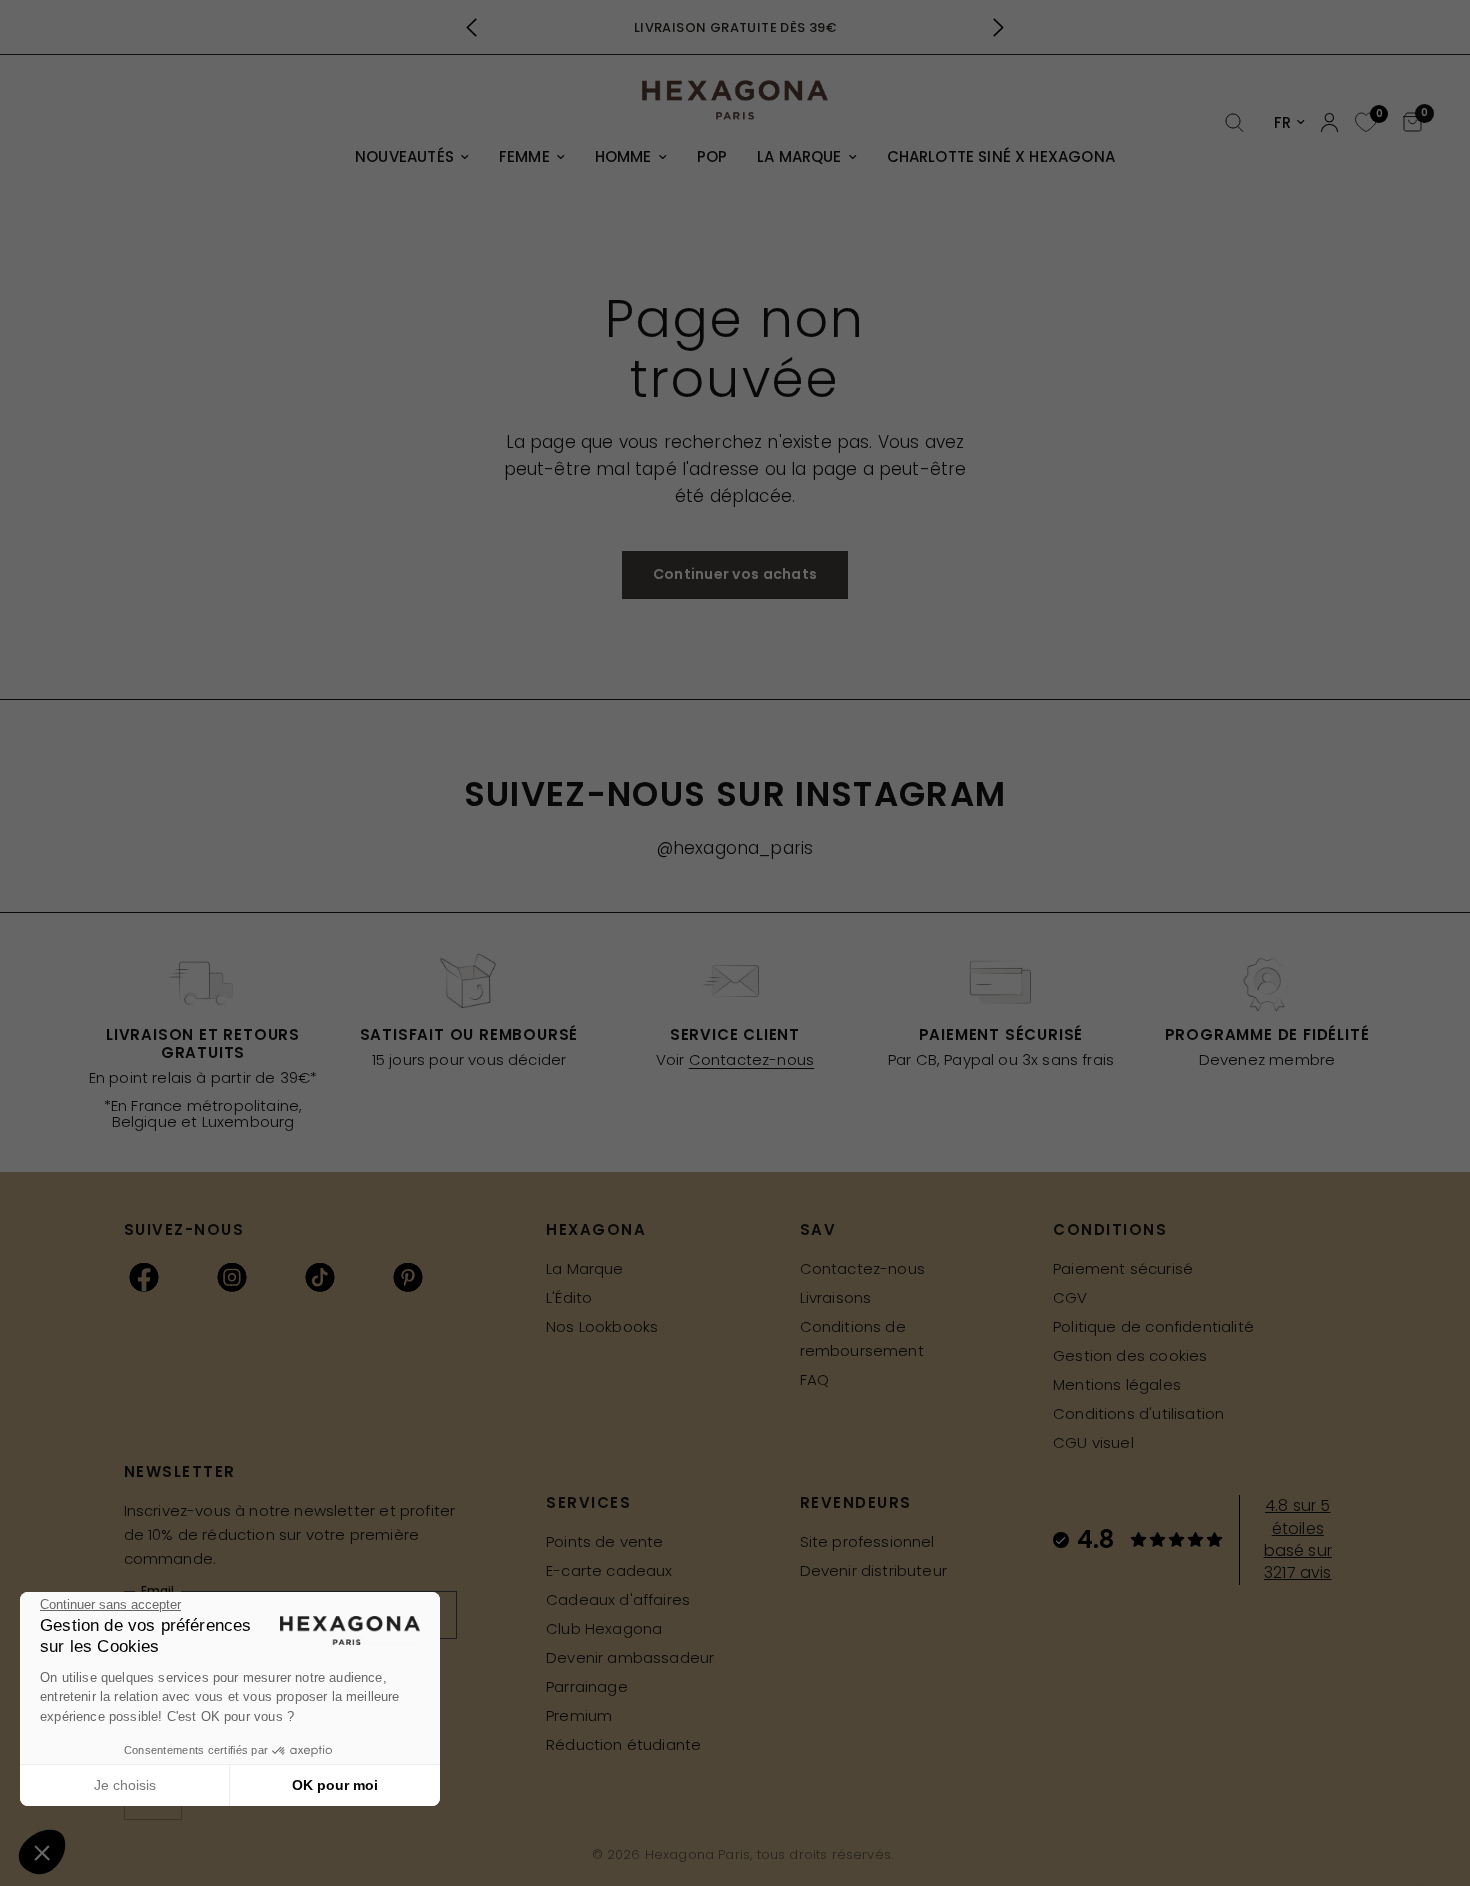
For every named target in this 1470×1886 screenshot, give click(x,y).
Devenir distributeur (873, 1570)
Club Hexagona (604, 1628)
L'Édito (569, 1297)
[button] (42, 1852)
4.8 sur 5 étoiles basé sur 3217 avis (1298, 1539)
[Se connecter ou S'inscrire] (1329, 122)
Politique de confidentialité (1153, 1326)
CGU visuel (1093, 1442)
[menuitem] (412, 157)
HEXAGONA (596, 1229)
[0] (1363, 123)
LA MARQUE (799, 156)
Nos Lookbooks (602, 1326)
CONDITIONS (1110, 1229)
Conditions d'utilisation (1138, 1413)
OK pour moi (335, 1785)
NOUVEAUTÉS (404, 156)
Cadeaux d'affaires (618, 1599)
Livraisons (836, 1297)
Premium (579, 1715)
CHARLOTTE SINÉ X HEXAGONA (1001, 156)
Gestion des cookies (1130, 1355)
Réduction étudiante (623, 1744)
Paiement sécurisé (1123, 1268)
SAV (818, 1229)
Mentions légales (1117, 1384)
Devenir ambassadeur (630, 1657)
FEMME (524, 156)
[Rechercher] (1234, 123)
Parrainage (587, 1686)
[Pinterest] (408, 1277)
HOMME (623, 156)
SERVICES (588, 1502)
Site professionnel (867, 1541)
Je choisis (125, 1785)
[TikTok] (320, 1277)
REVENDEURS (856, 1502)
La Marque (585, 1268)
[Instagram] (232, 1277)
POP (712, 156)
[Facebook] (144, 1277)
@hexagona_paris (735, 848)
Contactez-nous (751, 1059)
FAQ (815, 1379)
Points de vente (605, 1541)
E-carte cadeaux (609, 1570)
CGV (1070, 1297)
